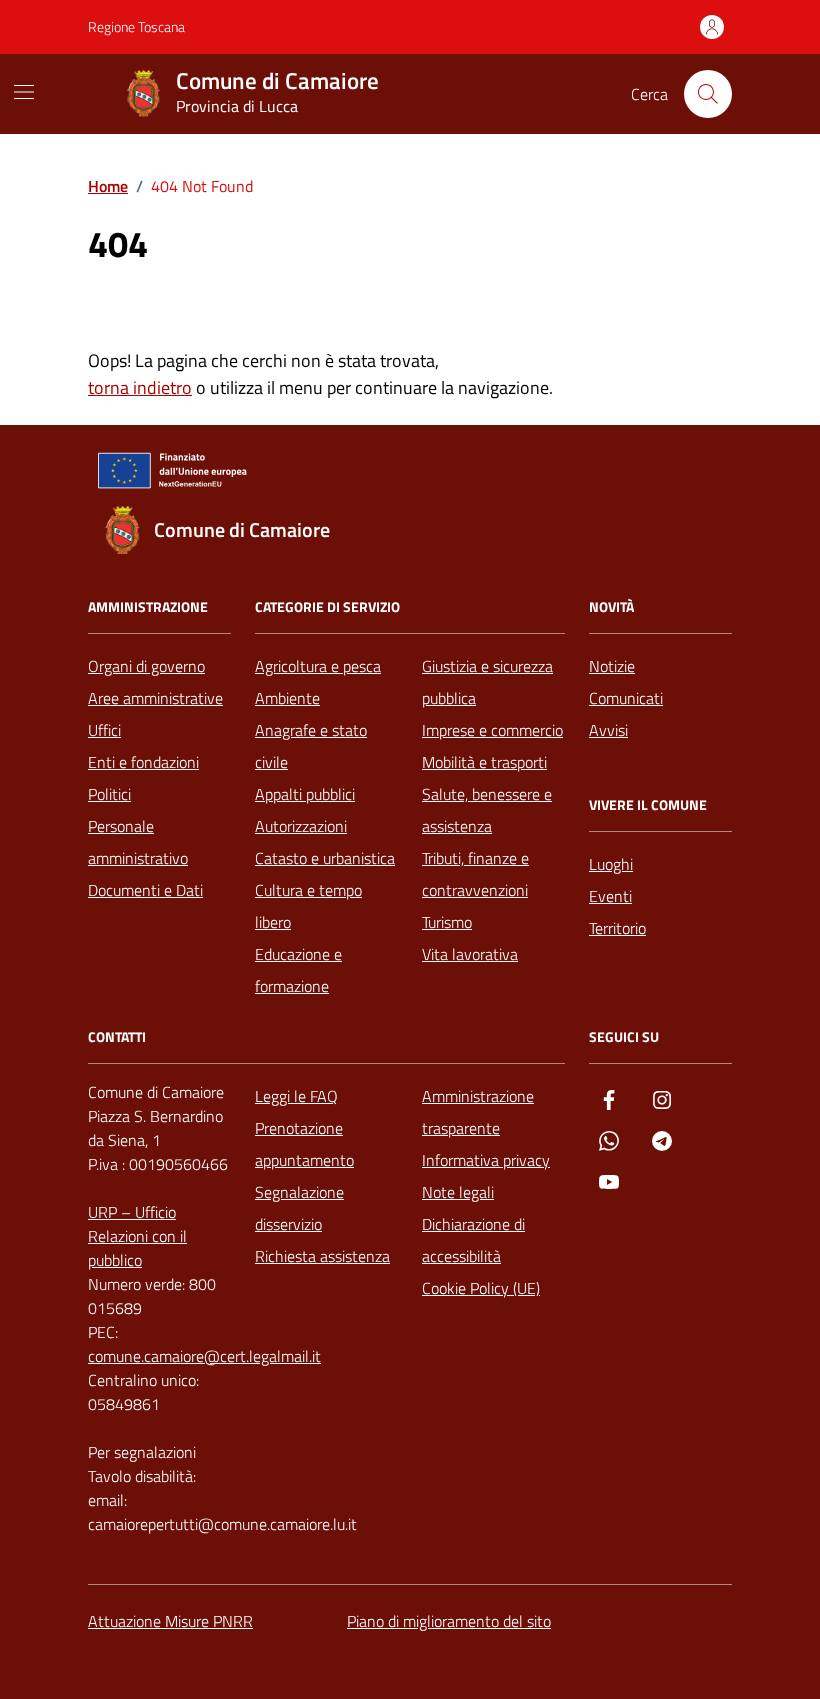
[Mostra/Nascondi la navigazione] (24, 92)
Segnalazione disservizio (299, 1208)
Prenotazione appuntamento (304, 1144)
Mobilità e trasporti (484, 762)
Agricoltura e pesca (318, 666)
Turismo (447, 922)
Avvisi (608, 730)
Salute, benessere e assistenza (487, 810)
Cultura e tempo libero (308, 906)
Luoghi (611, 864)
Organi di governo (146, 666)
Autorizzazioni (301, 826)
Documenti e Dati (145, 890)
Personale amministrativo (138, 842)
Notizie (612, 666)
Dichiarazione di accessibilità (473, 1240)
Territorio (617, 928)
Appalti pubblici (305, 794)
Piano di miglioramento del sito (449, 1621)
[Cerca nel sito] (708, 94)
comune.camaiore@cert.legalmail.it (204, 1356)
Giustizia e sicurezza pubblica (487, 682)
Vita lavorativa (470, 954)
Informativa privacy (486, 1160)
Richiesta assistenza (322, 1256)
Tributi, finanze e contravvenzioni (475, 874)
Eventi (610, 896)
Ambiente (287, 698)
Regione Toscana (136, 26)
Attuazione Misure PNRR (170, 1621)
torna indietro (140, 387)
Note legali (458, 1192)
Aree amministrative (155, 698)
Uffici (104, 730)
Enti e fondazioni (143, 762)
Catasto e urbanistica (325, 858)
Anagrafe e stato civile (311, 746)
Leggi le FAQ (296, 1096)
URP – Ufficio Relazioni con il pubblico (137, 1236)
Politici (109, 794)
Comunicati (626, 698)
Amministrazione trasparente (478, 1112)
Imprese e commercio (492, 730)
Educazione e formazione (298, 970)
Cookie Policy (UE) (481, 1288)
